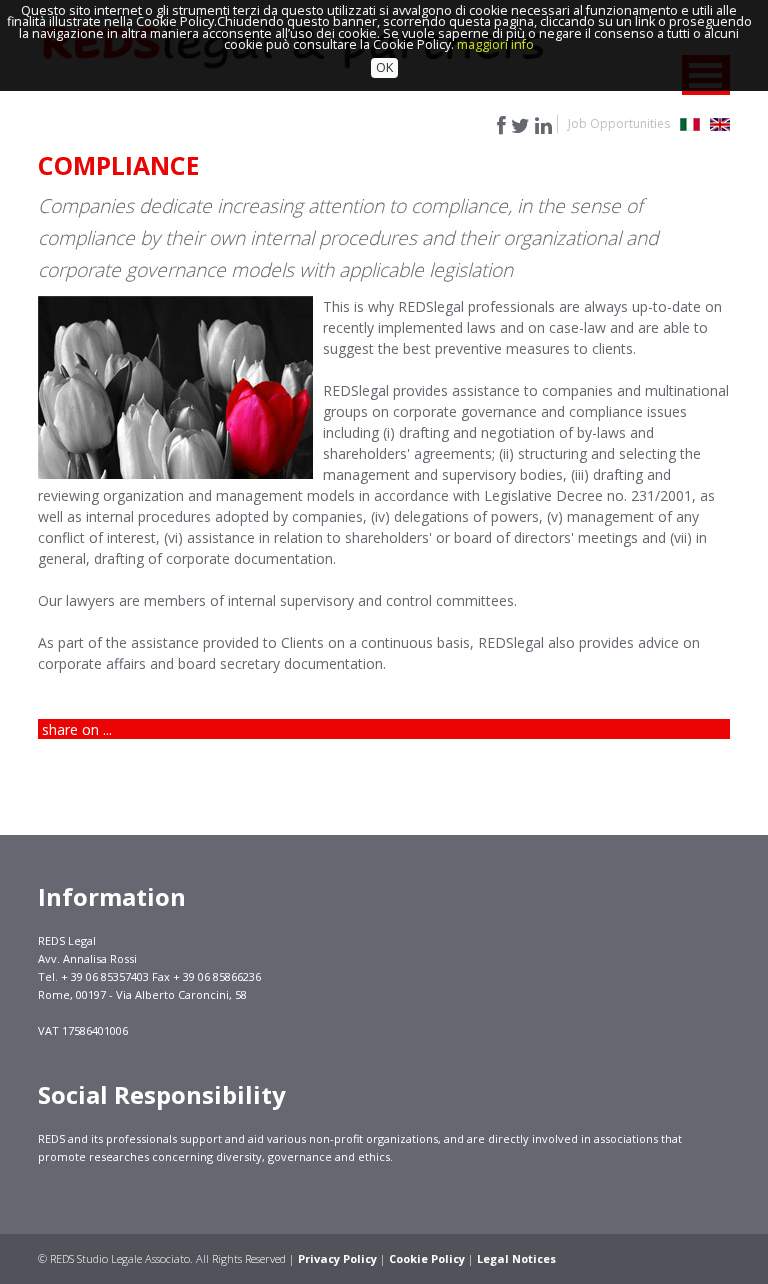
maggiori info (495, 44)
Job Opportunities (619, 123)
